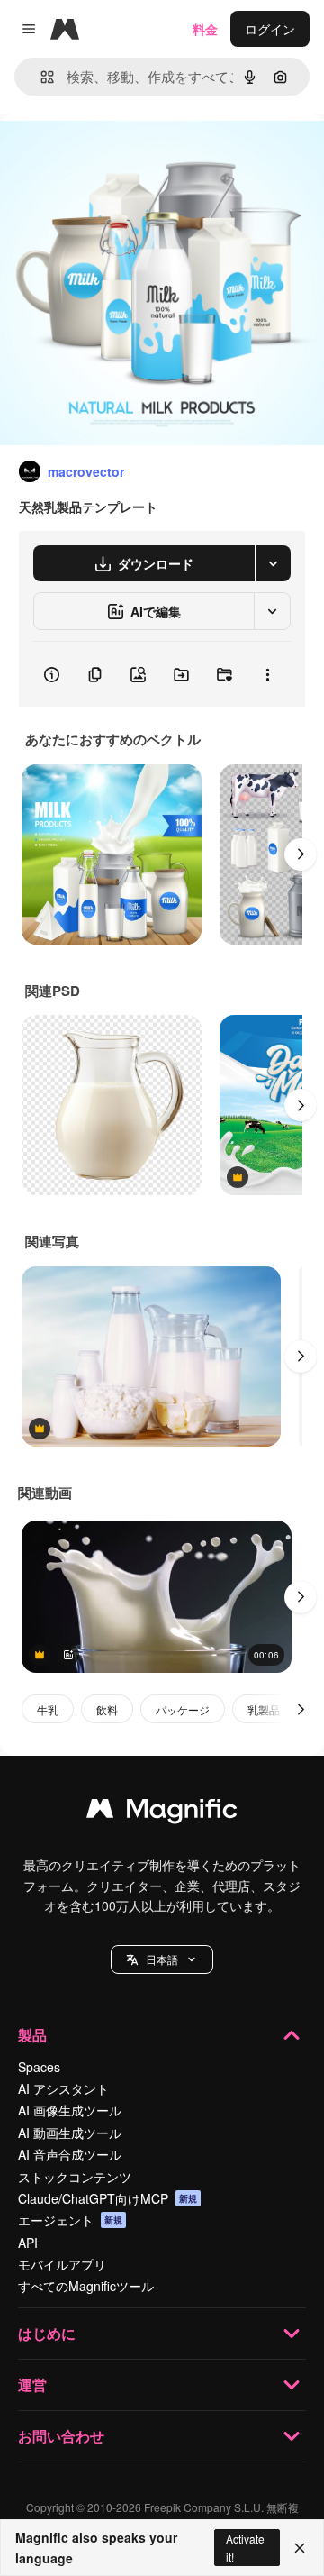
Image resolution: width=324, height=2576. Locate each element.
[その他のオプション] (267, 674)
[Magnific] (162, 1813)
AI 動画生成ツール (70, 2133)
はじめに (47, 2333)
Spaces (39, 2067)
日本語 (162, 1959)
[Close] (300, 2548)
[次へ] (301, 854)
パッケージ (183, 1709)
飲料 (107, 1709)
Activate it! (245, 2547)
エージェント (70, 2220)
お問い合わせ (61, 2436)
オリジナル (124, 155)
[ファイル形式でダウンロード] (273, 563)
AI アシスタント (63, 2088)
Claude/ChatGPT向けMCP (108, 2198)
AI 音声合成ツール (70, 2154)
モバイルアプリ (62, 2264)
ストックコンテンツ (75, 2177)
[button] (162, 1959)
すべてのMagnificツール (86, 2286)
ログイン (270, 29)
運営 (32, 2384)
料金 (205, 29)
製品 (32, 2035)
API (28, 2243)
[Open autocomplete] (40, 77)
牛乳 (48, 1709)
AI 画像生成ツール (70, 2110)
